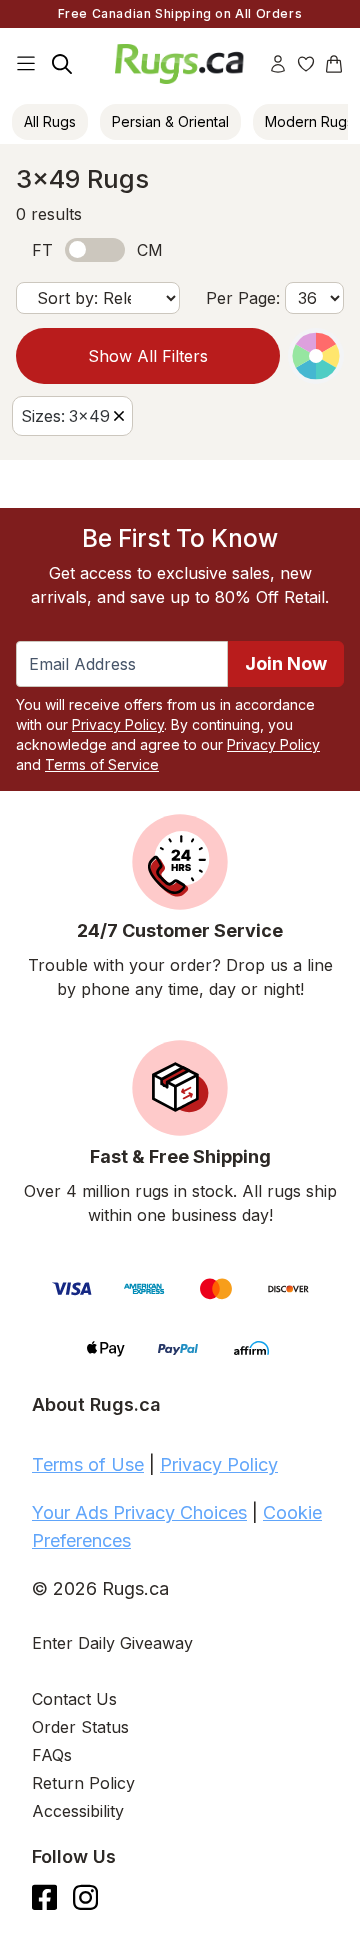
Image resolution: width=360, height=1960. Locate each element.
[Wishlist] (306, 64)
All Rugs (50, 121)
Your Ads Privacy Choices (139, 1512)
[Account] (278, 64)
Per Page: (243, 298)
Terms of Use (88, 1464)
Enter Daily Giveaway (112, 1643)
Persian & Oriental (170, 121)
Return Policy (83, 1783)
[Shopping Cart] (334, 64)
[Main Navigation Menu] (26, 64)
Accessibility (78, 1811)
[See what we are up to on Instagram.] (85, 1897)
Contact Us (74, 1699)
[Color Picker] (316, 356)
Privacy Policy (118, 724)
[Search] (62, 64)
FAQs (52, 1755)
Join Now (286, 663)
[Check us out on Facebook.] (44, 1897)
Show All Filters (148, 356)
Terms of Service (102, 764)
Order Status (80, 1727)
